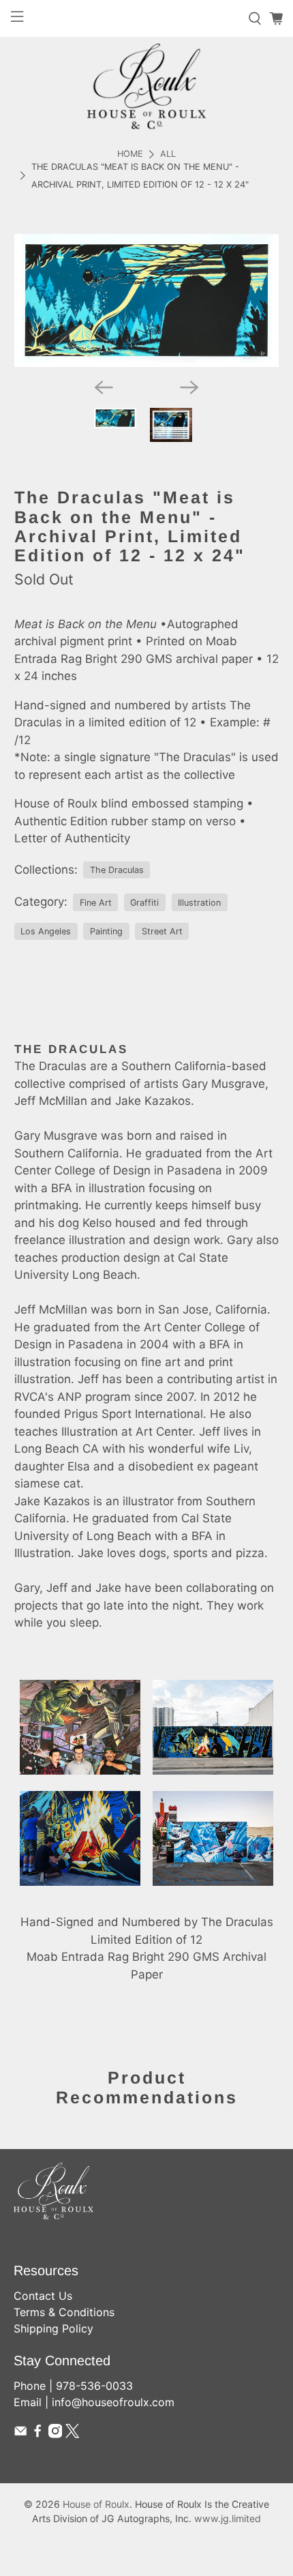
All (168, 154)
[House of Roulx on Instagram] (55, 2434)
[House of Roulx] (146, 86)
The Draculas (117, 870)
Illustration (199, 903)
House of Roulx (96, 2504)
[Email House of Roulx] (20, 2434)
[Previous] (104, 387)
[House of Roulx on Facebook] (37, 2434)
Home (130, 154)
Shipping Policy (53, 2328)
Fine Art (96, 903)
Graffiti (144, 903)
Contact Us (43, 2296)
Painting (106, 931)
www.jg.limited (228, 2518)
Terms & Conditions (64, 2312)
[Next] (189, 387)
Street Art (162, 931)
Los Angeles (46, 931)
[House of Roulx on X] (72, 2434)
